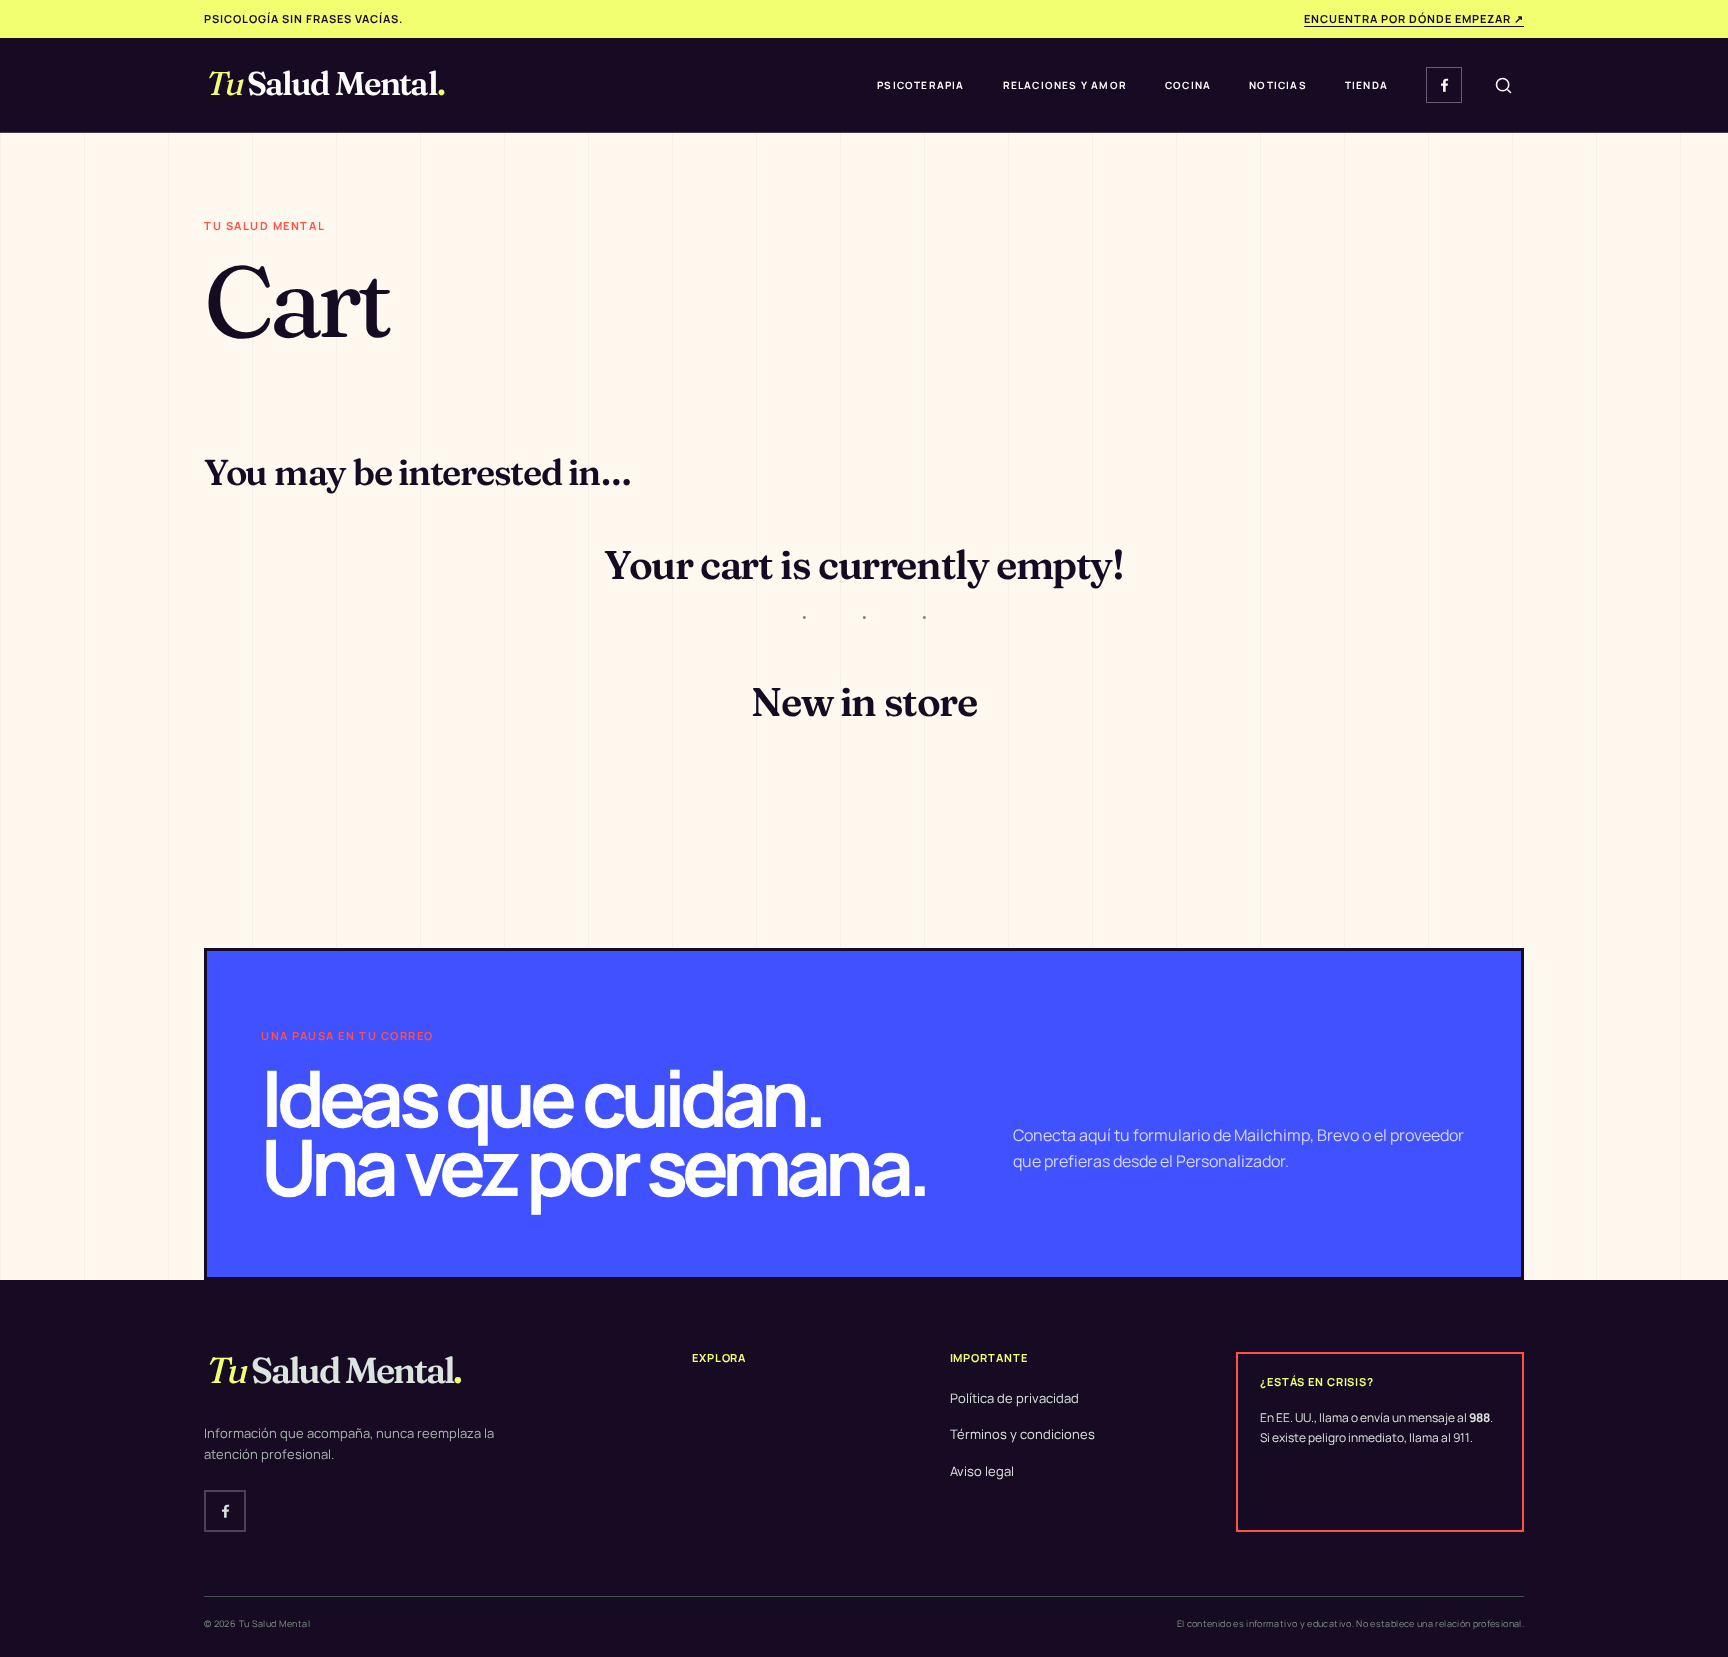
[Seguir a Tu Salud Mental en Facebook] (1444, 85)
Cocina (1188, 85)
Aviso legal (982, 1471)
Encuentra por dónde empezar (1414, 18)
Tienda (1366, 85)
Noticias (1278, 85)
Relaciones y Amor (1065, 85)
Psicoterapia (920, 85)
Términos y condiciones (1022, 1434)
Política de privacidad (1014, 1398)
